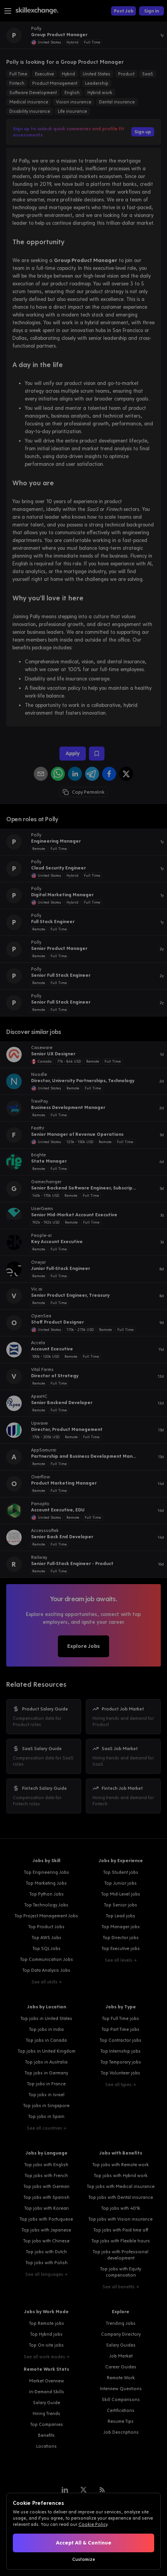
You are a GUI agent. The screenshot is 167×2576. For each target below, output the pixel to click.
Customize (84, 2559)
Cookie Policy (93, 2524)
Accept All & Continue (84, 2543)
